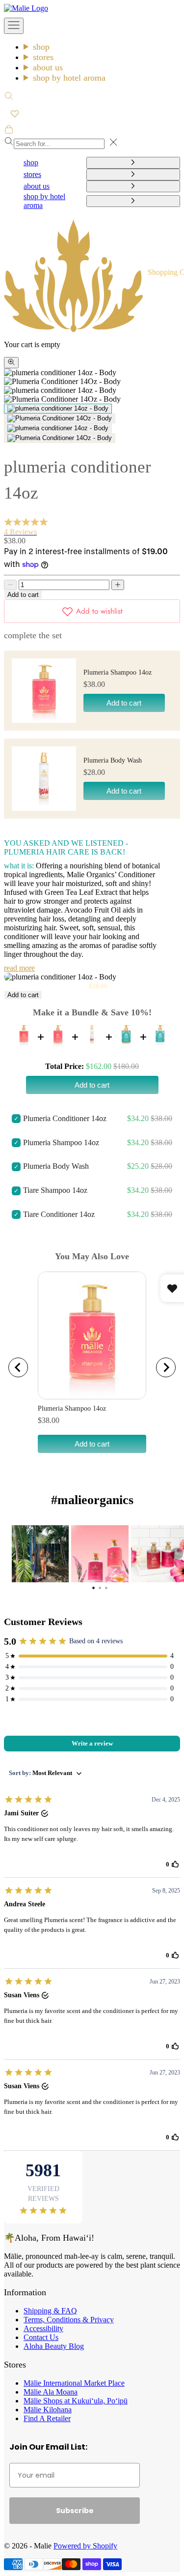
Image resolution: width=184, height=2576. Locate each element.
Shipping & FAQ (50, 2311)
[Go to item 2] (60, 418)
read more (19, 968)
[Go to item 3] (58, 428)
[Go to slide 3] (106, 1587)
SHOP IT (40, 1554)
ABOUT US (48, 67)
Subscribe (75, 2511)
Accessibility (43, 2328)
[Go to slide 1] (93, 1587)
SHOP (41, 47)
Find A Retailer (47, 2418)
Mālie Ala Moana (51, 2392)
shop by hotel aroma (69, 78)
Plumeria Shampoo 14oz (118, 672)
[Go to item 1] (58, 409)
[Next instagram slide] (177, 1554)
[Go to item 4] (60, 438)
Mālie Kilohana (48, 2410)
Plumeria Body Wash (113, 760)
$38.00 (49, 1420)
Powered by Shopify (85, 2546)
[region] (92, 1367)
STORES (43, 57)
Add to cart (23, 595)
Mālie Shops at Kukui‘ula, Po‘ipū (76, 2401)
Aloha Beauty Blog (54, 2346)
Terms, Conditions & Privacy (69, 2320)
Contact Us (41, 2337)
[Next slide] (166, 1367)
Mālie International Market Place (74, 2383)
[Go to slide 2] (100, 1587)
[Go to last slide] (18, 1367)
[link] (40, 1554)
